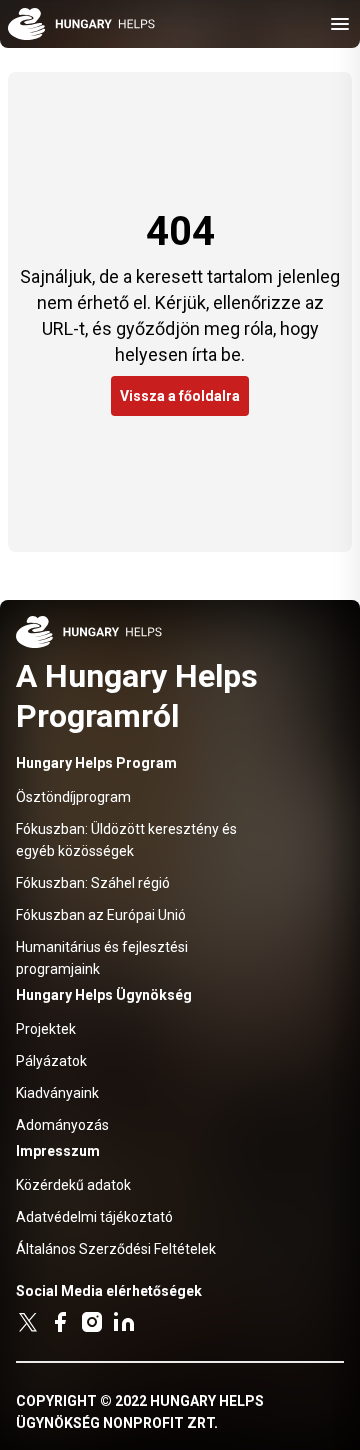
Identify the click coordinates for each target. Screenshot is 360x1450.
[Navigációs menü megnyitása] (340, 24)
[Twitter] (28, 1322)
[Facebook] (60, 1322)
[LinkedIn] (124, 1322)
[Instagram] (92, 1322)
